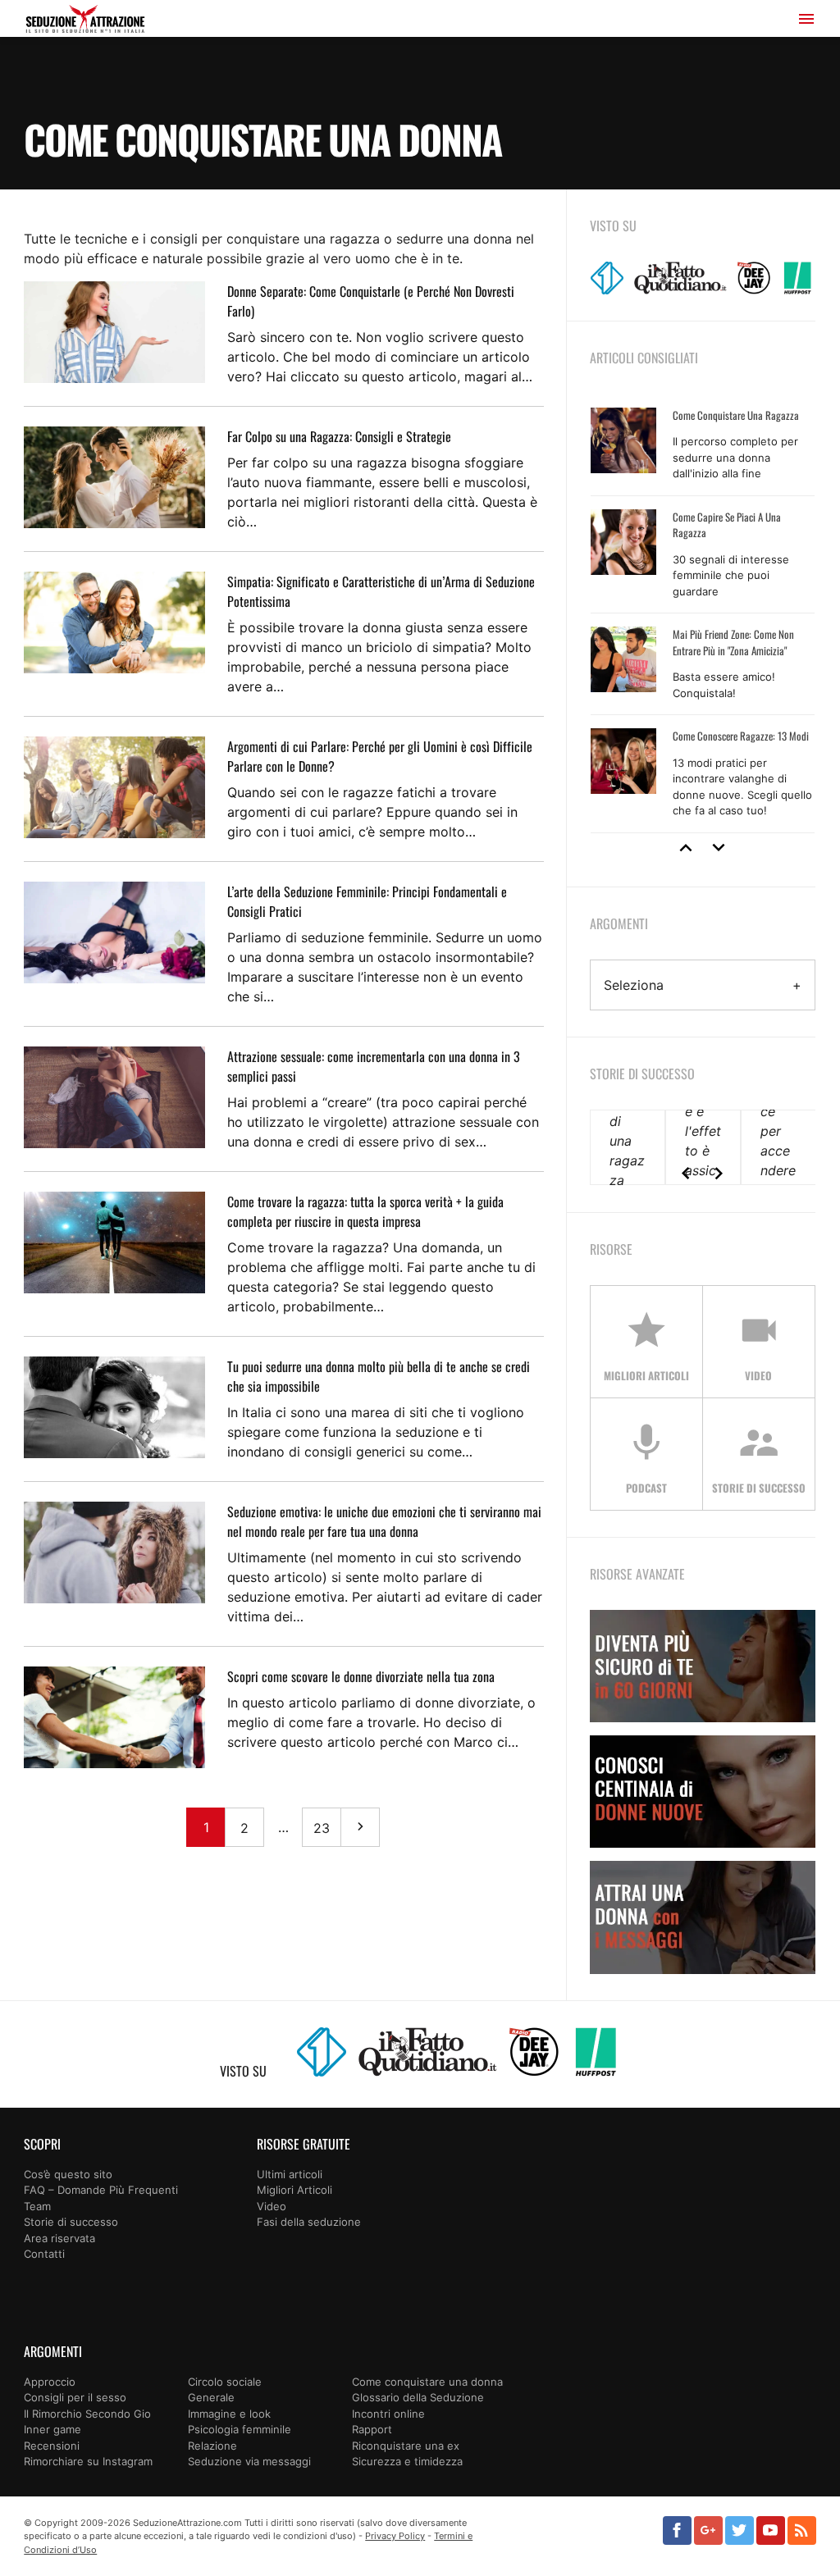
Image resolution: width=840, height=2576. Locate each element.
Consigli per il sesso (75, 2397)
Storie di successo (71, 2222)
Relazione (212, 2446)
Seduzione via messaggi (249, 2461)
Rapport (372, 2429)
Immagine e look (229, 2414)
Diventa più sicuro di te (703, 1666)
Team (37, 2206)
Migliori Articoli (294, 2190)
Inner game (52, 2429)
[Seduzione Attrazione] (85, 21)
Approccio (50, 2382)
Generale (211, 2397)
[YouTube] (771, 2530)
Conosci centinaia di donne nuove (703, 1792)
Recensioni (52, 2446)
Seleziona (634, 985)
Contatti (44, 2254)
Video (272, 2206)
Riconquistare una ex (406, 2446)
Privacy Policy (395, 2536)
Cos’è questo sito (68, 2174)
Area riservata (59, 2238)
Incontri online (388, 2414)
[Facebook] (677, 2530)
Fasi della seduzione (309, 2222)
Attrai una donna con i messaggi (703, 1917)
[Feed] (802, 2530)
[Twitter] (740, 2530)
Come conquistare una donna (427, 2382)
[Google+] (708, 2530)
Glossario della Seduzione (418, 2397)
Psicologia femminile (240, 2429)
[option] (703, 614)
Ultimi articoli (290, 2174)
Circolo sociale (225, 2382)
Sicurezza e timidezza (407, 2461)
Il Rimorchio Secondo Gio (87, 2414)
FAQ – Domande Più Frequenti (101, 2190)
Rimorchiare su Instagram (88, 2461)
